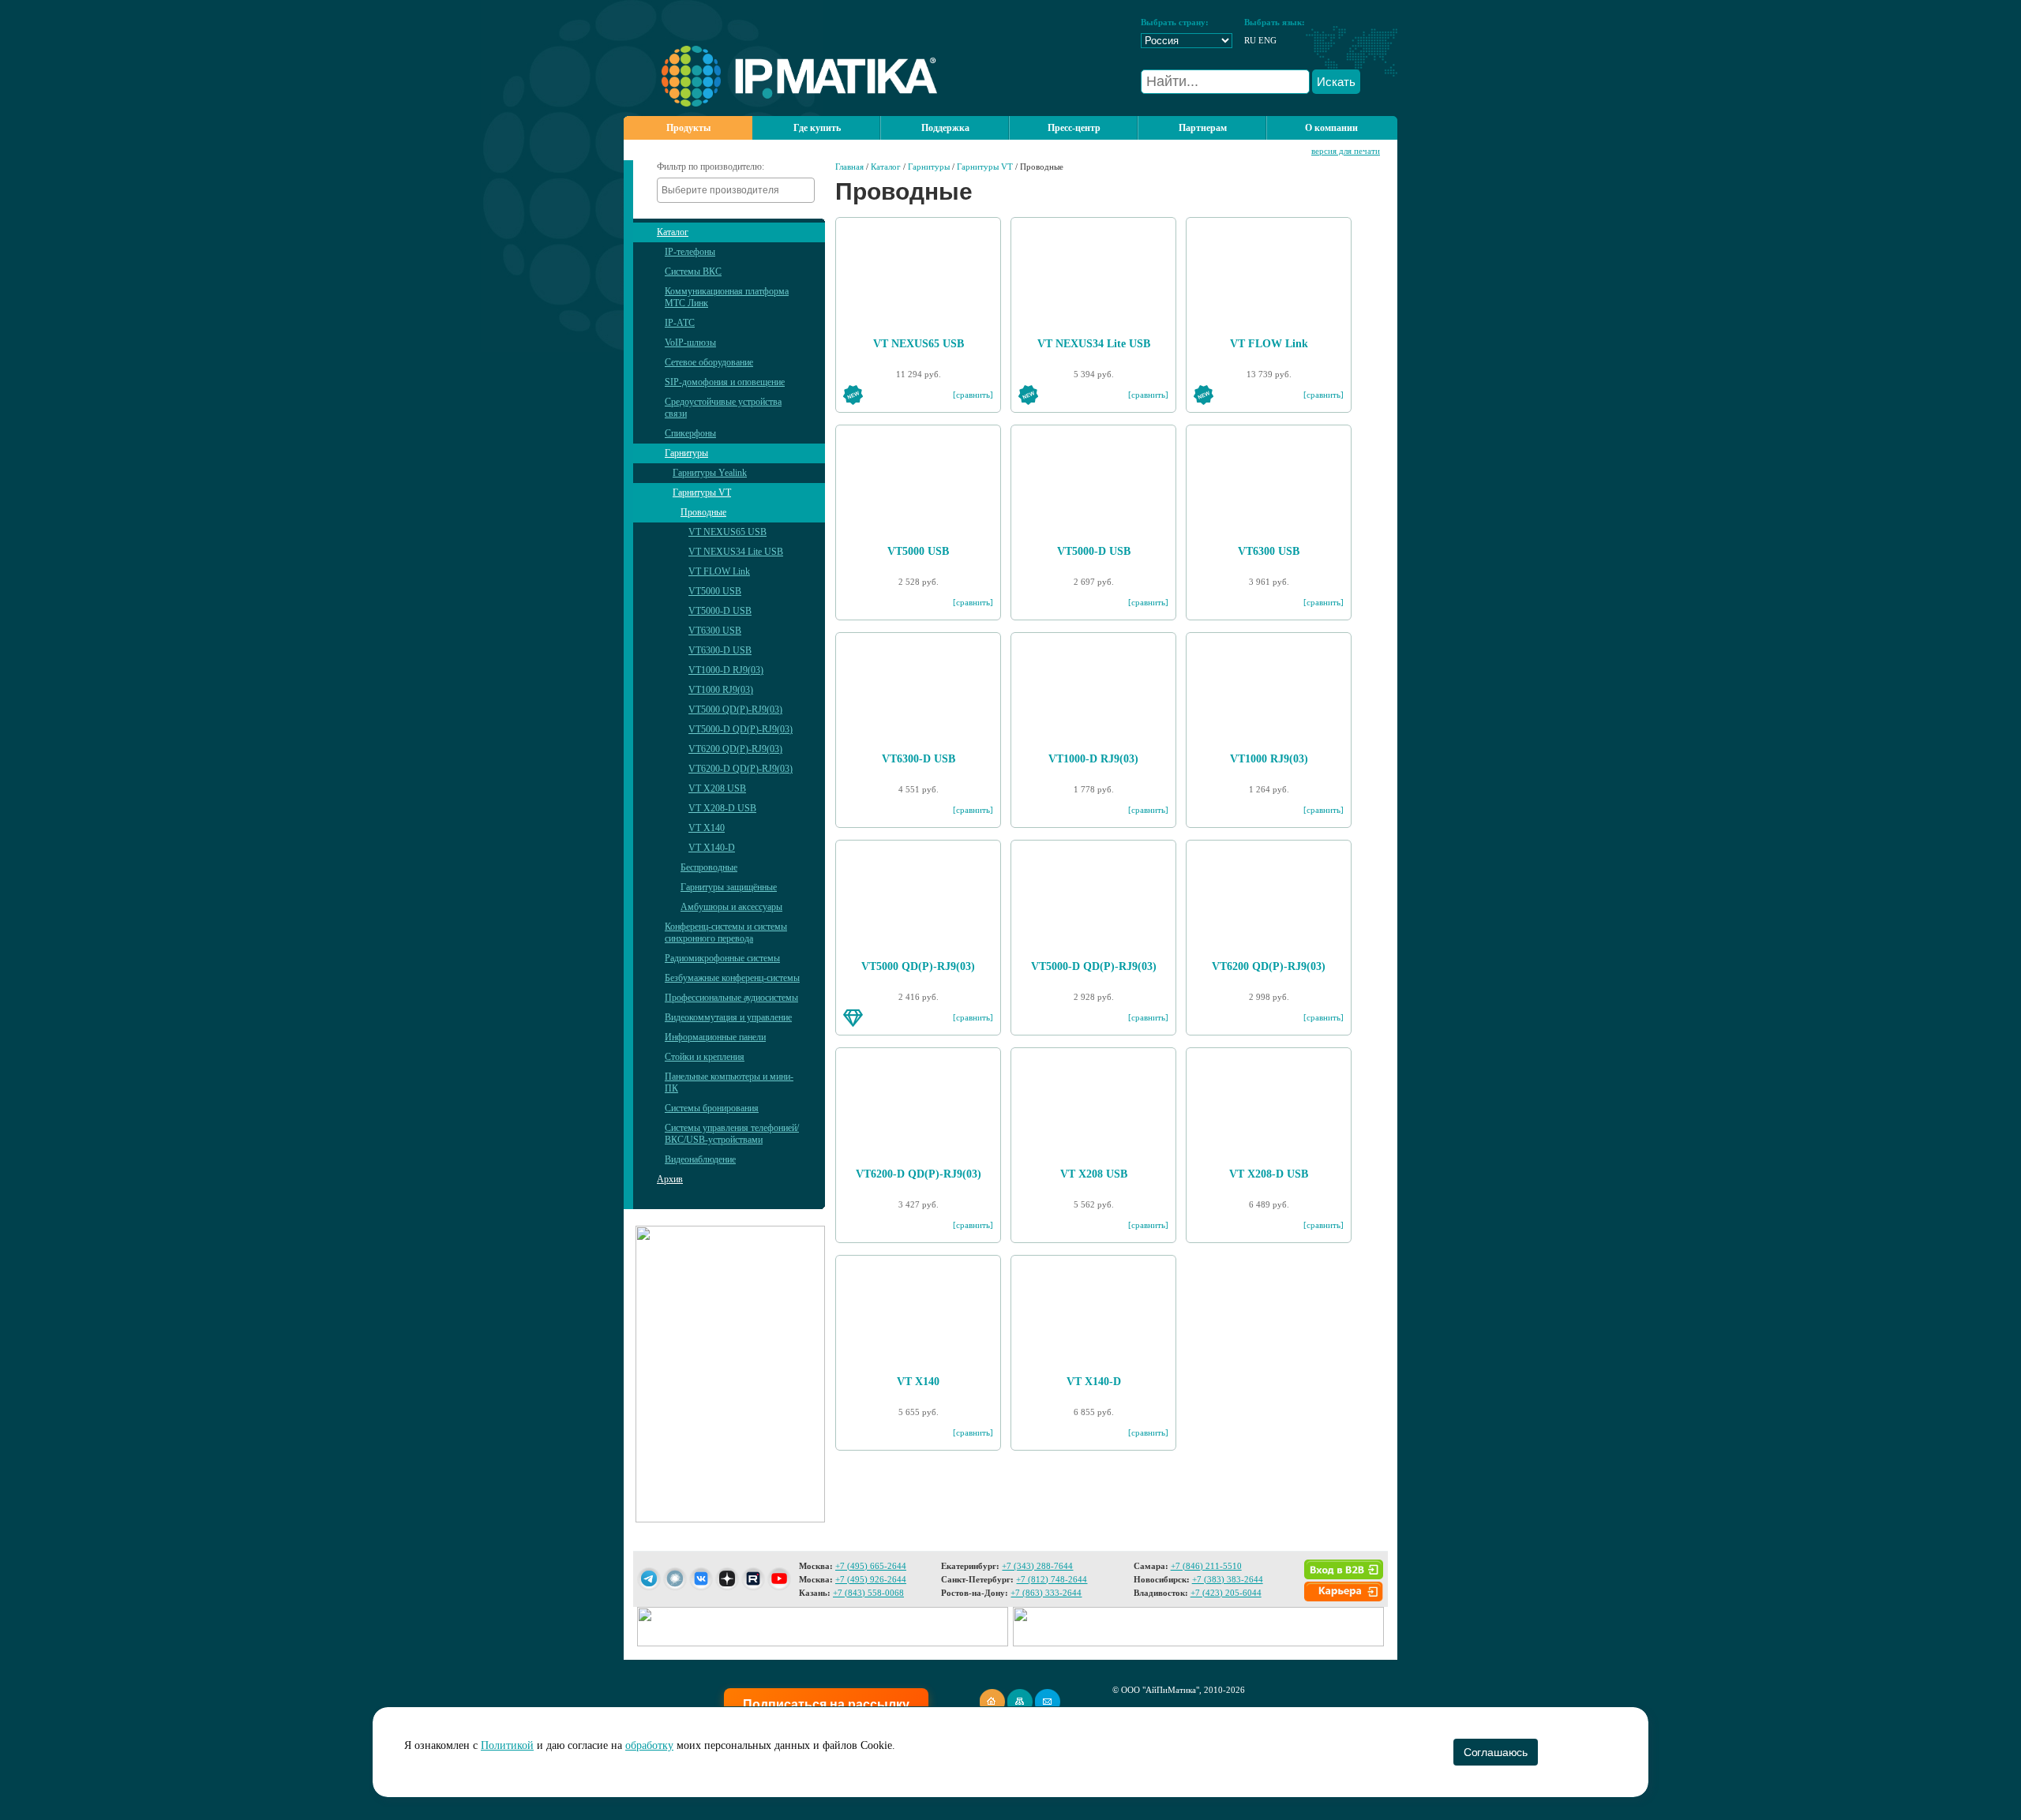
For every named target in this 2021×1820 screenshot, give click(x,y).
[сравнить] (973, 395)
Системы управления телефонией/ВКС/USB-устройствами (732, 1134)
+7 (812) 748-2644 (1052, 1579)
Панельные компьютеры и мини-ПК (729, 1082)
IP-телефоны (690, 252)
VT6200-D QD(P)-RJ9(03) (741, 769)
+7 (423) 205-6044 (1226, 1593)
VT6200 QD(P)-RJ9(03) (735, 749)
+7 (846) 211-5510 (1206, 1566)
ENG (1267, 40)
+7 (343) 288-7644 (1037, 1566)
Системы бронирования (712, 1108)
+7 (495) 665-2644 (871, 1566)
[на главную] (780, 103)
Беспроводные (709, 867)
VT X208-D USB (722, 808)
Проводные (703, 512)
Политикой (507, 1745)
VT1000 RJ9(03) (721, 690)
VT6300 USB (715, 631)
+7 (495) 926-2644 (871, 1579)
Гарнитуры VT (702, 492)
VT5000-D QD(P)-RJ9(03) (741, 729)
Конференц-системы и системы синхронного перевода (726, 932)
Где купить (817, 128)
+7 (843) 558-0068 (868, 1593)
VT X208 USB (717, 788)
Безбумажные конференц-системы (732, 978)
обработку (649, 1745)
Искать (1336, 82)
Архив (670, 1179)
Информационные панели (715, 1037)
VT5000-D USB (720, 611)
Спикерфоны (690, 433)
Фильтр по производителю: (711, 167)
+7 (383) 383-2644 (1228, 1579)
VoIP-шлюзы (690, 343)
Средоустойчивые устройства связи (723, 408)
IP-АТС (680, 323)
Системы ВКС (693, 272)
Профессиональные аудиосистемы (731, 998)
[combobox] (736, 190)
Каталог (673, 232)
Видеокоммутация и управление (728, 1017)
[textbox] (740, 190)
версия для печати (1346, 151)
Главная (849, 167)
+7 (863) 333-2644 (1046, 1593)
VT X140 (707, 828)
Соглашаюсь (1496, 1752)
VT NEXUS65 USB (727, 532)
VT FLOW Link (719, 571)
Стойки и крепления (705, 1057)
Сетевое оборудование (709, 362)
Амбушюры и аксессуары (731, 907)
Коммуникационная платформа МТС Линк (727, 297)
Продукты (688, 128)
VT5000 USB (715, 591)
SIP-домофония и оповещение (725, 382)
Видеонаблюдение (700, 1159)
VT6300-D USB (720, 650)
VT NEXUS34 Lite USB (736, 552)
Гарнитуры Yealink (710, 473)
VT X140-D (712, 848)
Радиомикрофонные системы (722, 958)
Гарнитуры (686, 453)
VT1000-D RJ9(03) (726, 670)
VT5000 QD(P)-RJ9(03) (735, 710)
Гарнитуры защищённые (729, 887)
